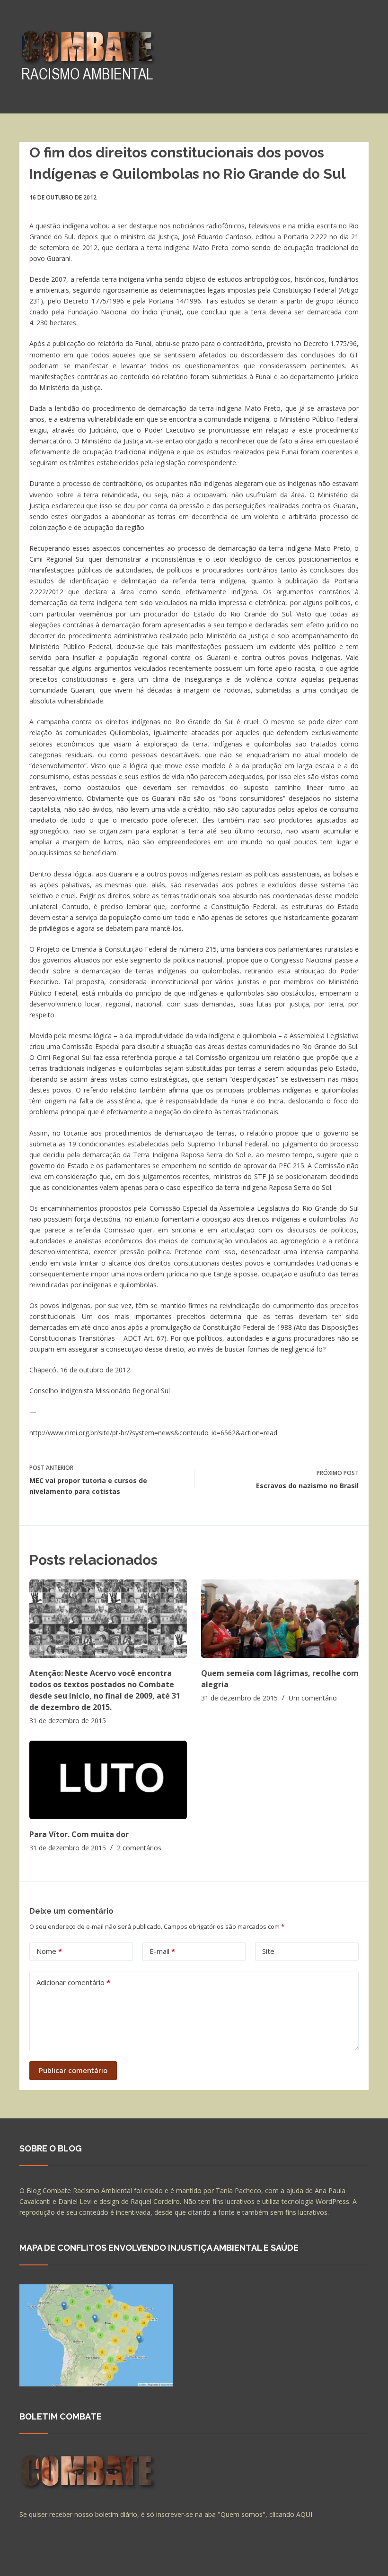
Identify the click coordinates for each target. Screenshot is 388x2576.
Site (268, 1951)
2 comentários (139, 1848)
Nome (49, 1951)
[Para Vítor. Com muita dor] (108, 1780)
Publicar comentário (73, 2070)
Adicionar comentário (73, 1982)
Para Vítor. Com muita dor (79, 1834)
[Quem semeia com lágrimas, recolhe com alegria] (280, 1619)
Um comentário (313, 1698)
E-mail (162, 1951)
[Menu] (364, 57)
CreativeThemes (186, 2559)
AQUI (304, 2514)
